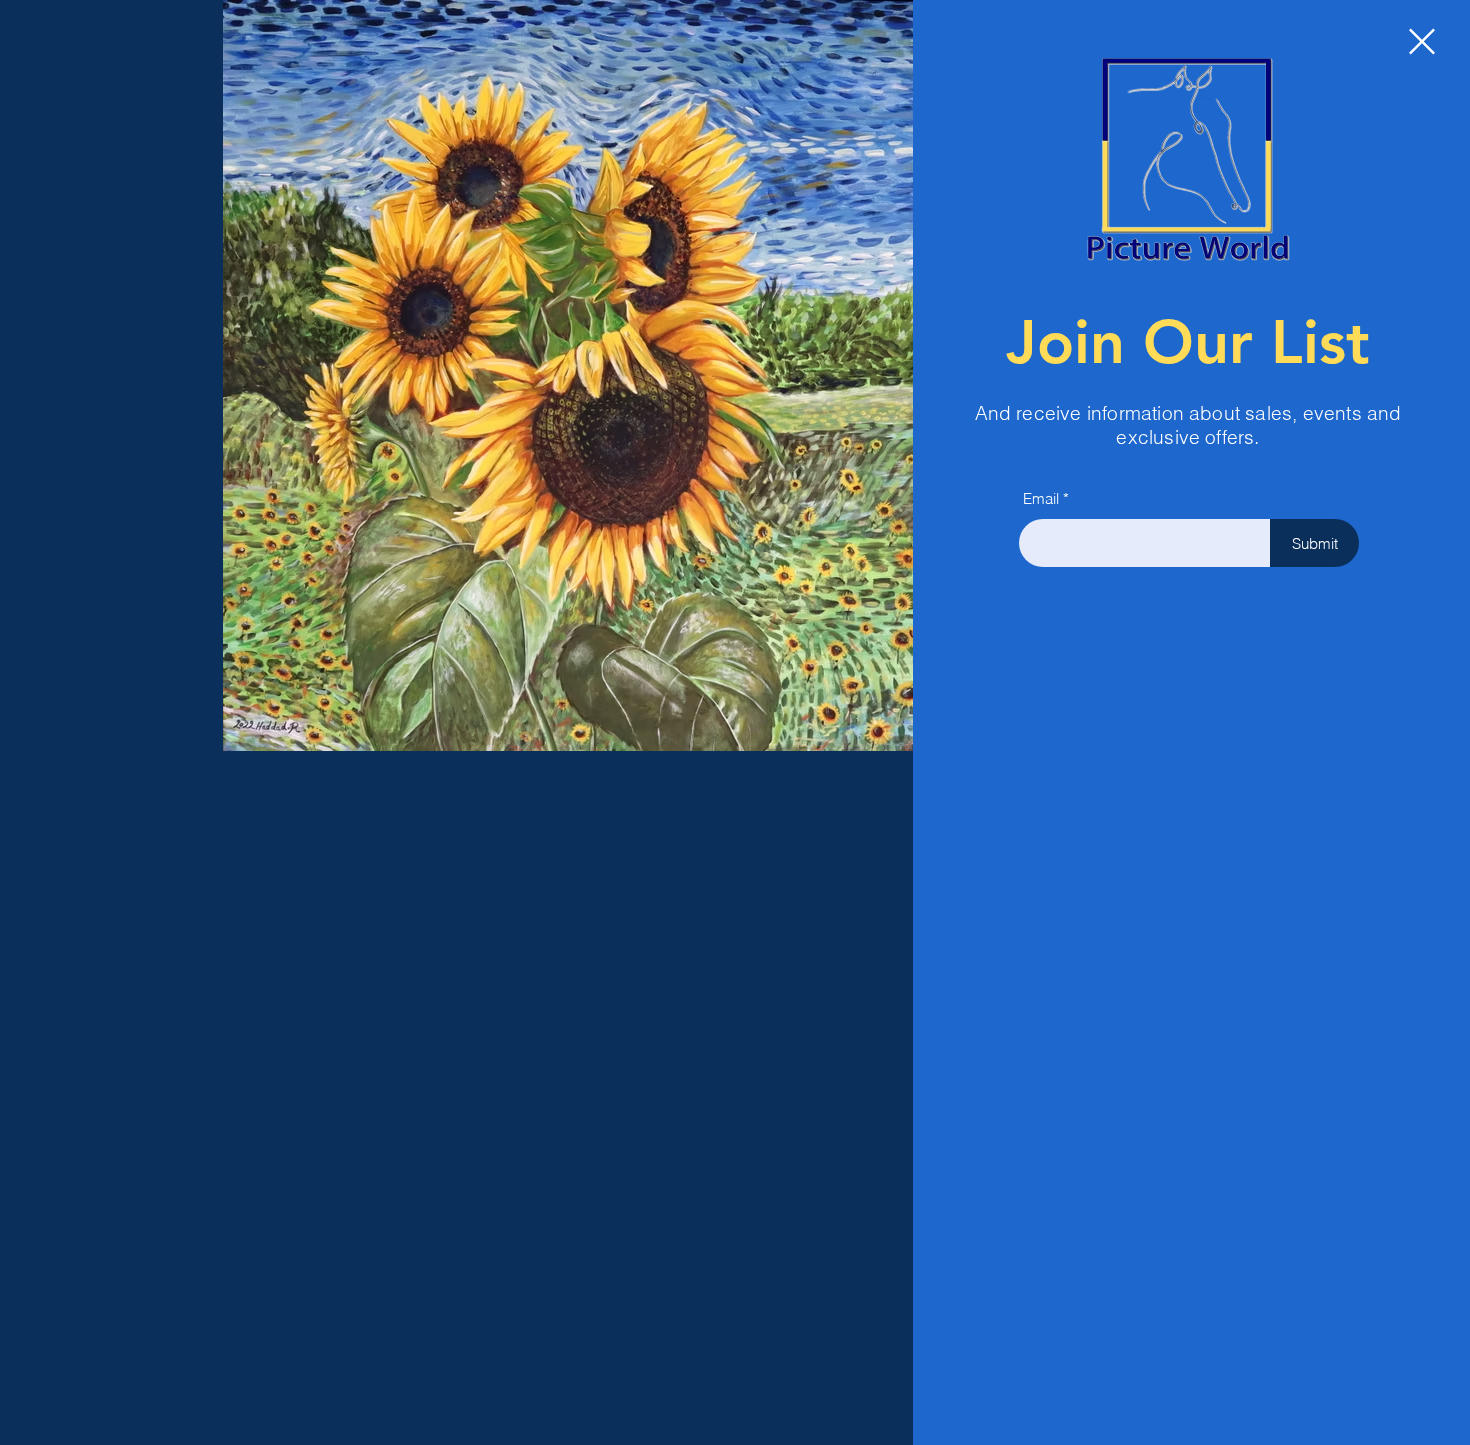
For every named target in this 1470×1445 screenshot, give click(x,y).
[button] (1422, 41)
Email (1041, 498)
